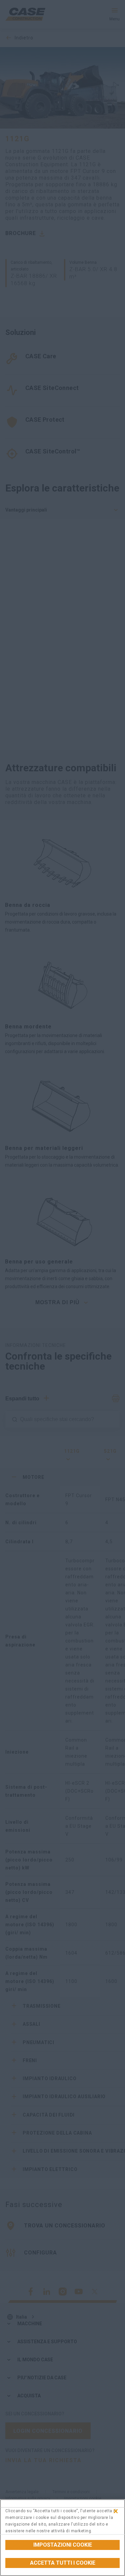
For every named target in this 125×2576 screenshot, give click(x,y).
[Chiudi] (116, 2511)
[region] (62, 2538)
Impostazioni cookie (63, 2545)
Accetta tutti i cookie (63, 2563)
